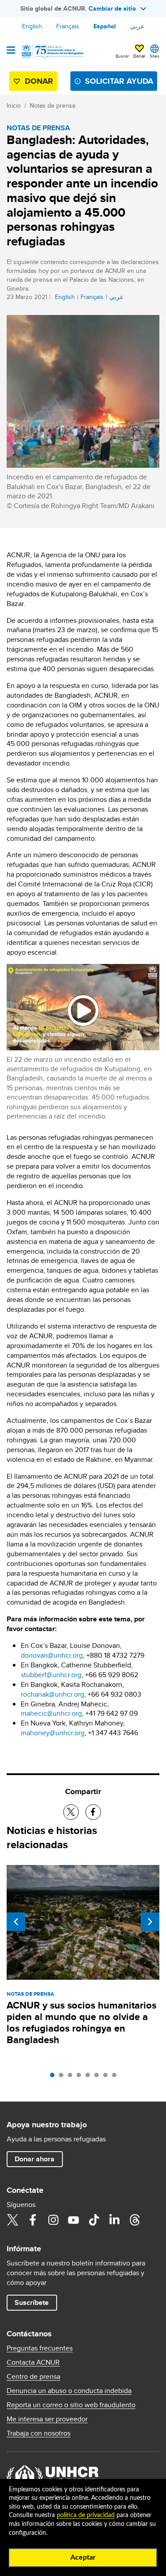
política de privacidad (86, 2515)
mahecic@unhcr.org (51, 1713)
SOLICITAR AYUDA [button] (119, 81)
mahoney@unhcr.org (53, 1733)
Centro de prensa (33, 2377)
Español (105, 26)
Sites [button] (154, 56)
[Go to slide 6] (99, 2077)
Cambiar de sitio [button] (112, 8)
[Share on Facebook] (93, 1812)
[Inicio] (52, 51)
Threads (135, 2220)
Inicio (14, 105)
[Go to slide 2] (63, 2077)
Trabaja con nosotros (39, 2433)
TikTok (94, 2220)
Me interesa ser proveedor (47, 2419)
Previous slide (16, 1922)
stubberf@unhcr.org (51, 1675)
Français (68, 26)
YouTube (73, 2220)
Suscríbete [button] (32, 2302)
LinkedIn (114, 2220)
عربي (137, 26)
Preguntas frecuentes (40, 2348)
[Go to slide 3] (72, 2077)
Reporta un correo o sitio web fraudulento (71, 2405)
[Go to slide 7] (108, 2077)
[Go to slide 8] (116, 2077)
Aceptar (83, 2557)
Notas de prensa (52, 105)
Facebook (33, 2220)
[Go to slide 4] (81, 2077)
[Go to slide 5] (90, 2077)
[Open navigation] (11, 51)
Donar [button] (139, 56)
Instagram (53, 2220)
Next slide (150, 1922)
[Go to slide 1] (54, 2077)
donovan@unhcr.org (52, 1655)
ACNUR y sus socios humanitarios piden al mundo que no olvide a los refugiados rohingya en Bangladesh (81, 2022)
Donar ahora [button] (35, 2159)
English (32, 26)
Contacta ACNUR (33, 2362)
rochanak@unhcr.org (52, 1694)
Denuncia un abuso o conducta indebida (69, 2391)
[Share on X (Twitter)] (71, 1812)
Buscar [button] (122, 56)
